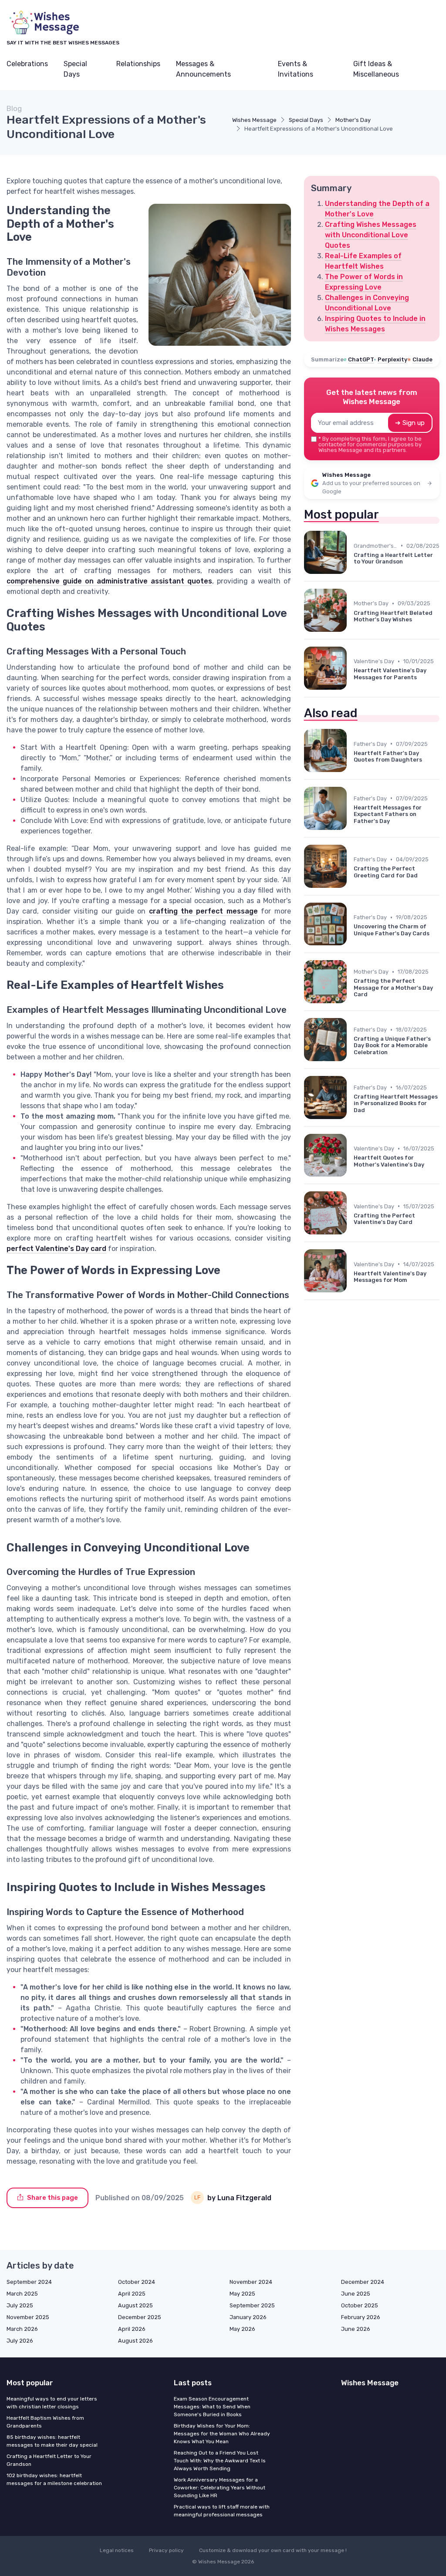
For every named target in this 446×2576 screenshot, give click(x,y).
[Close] (381, 1266)
